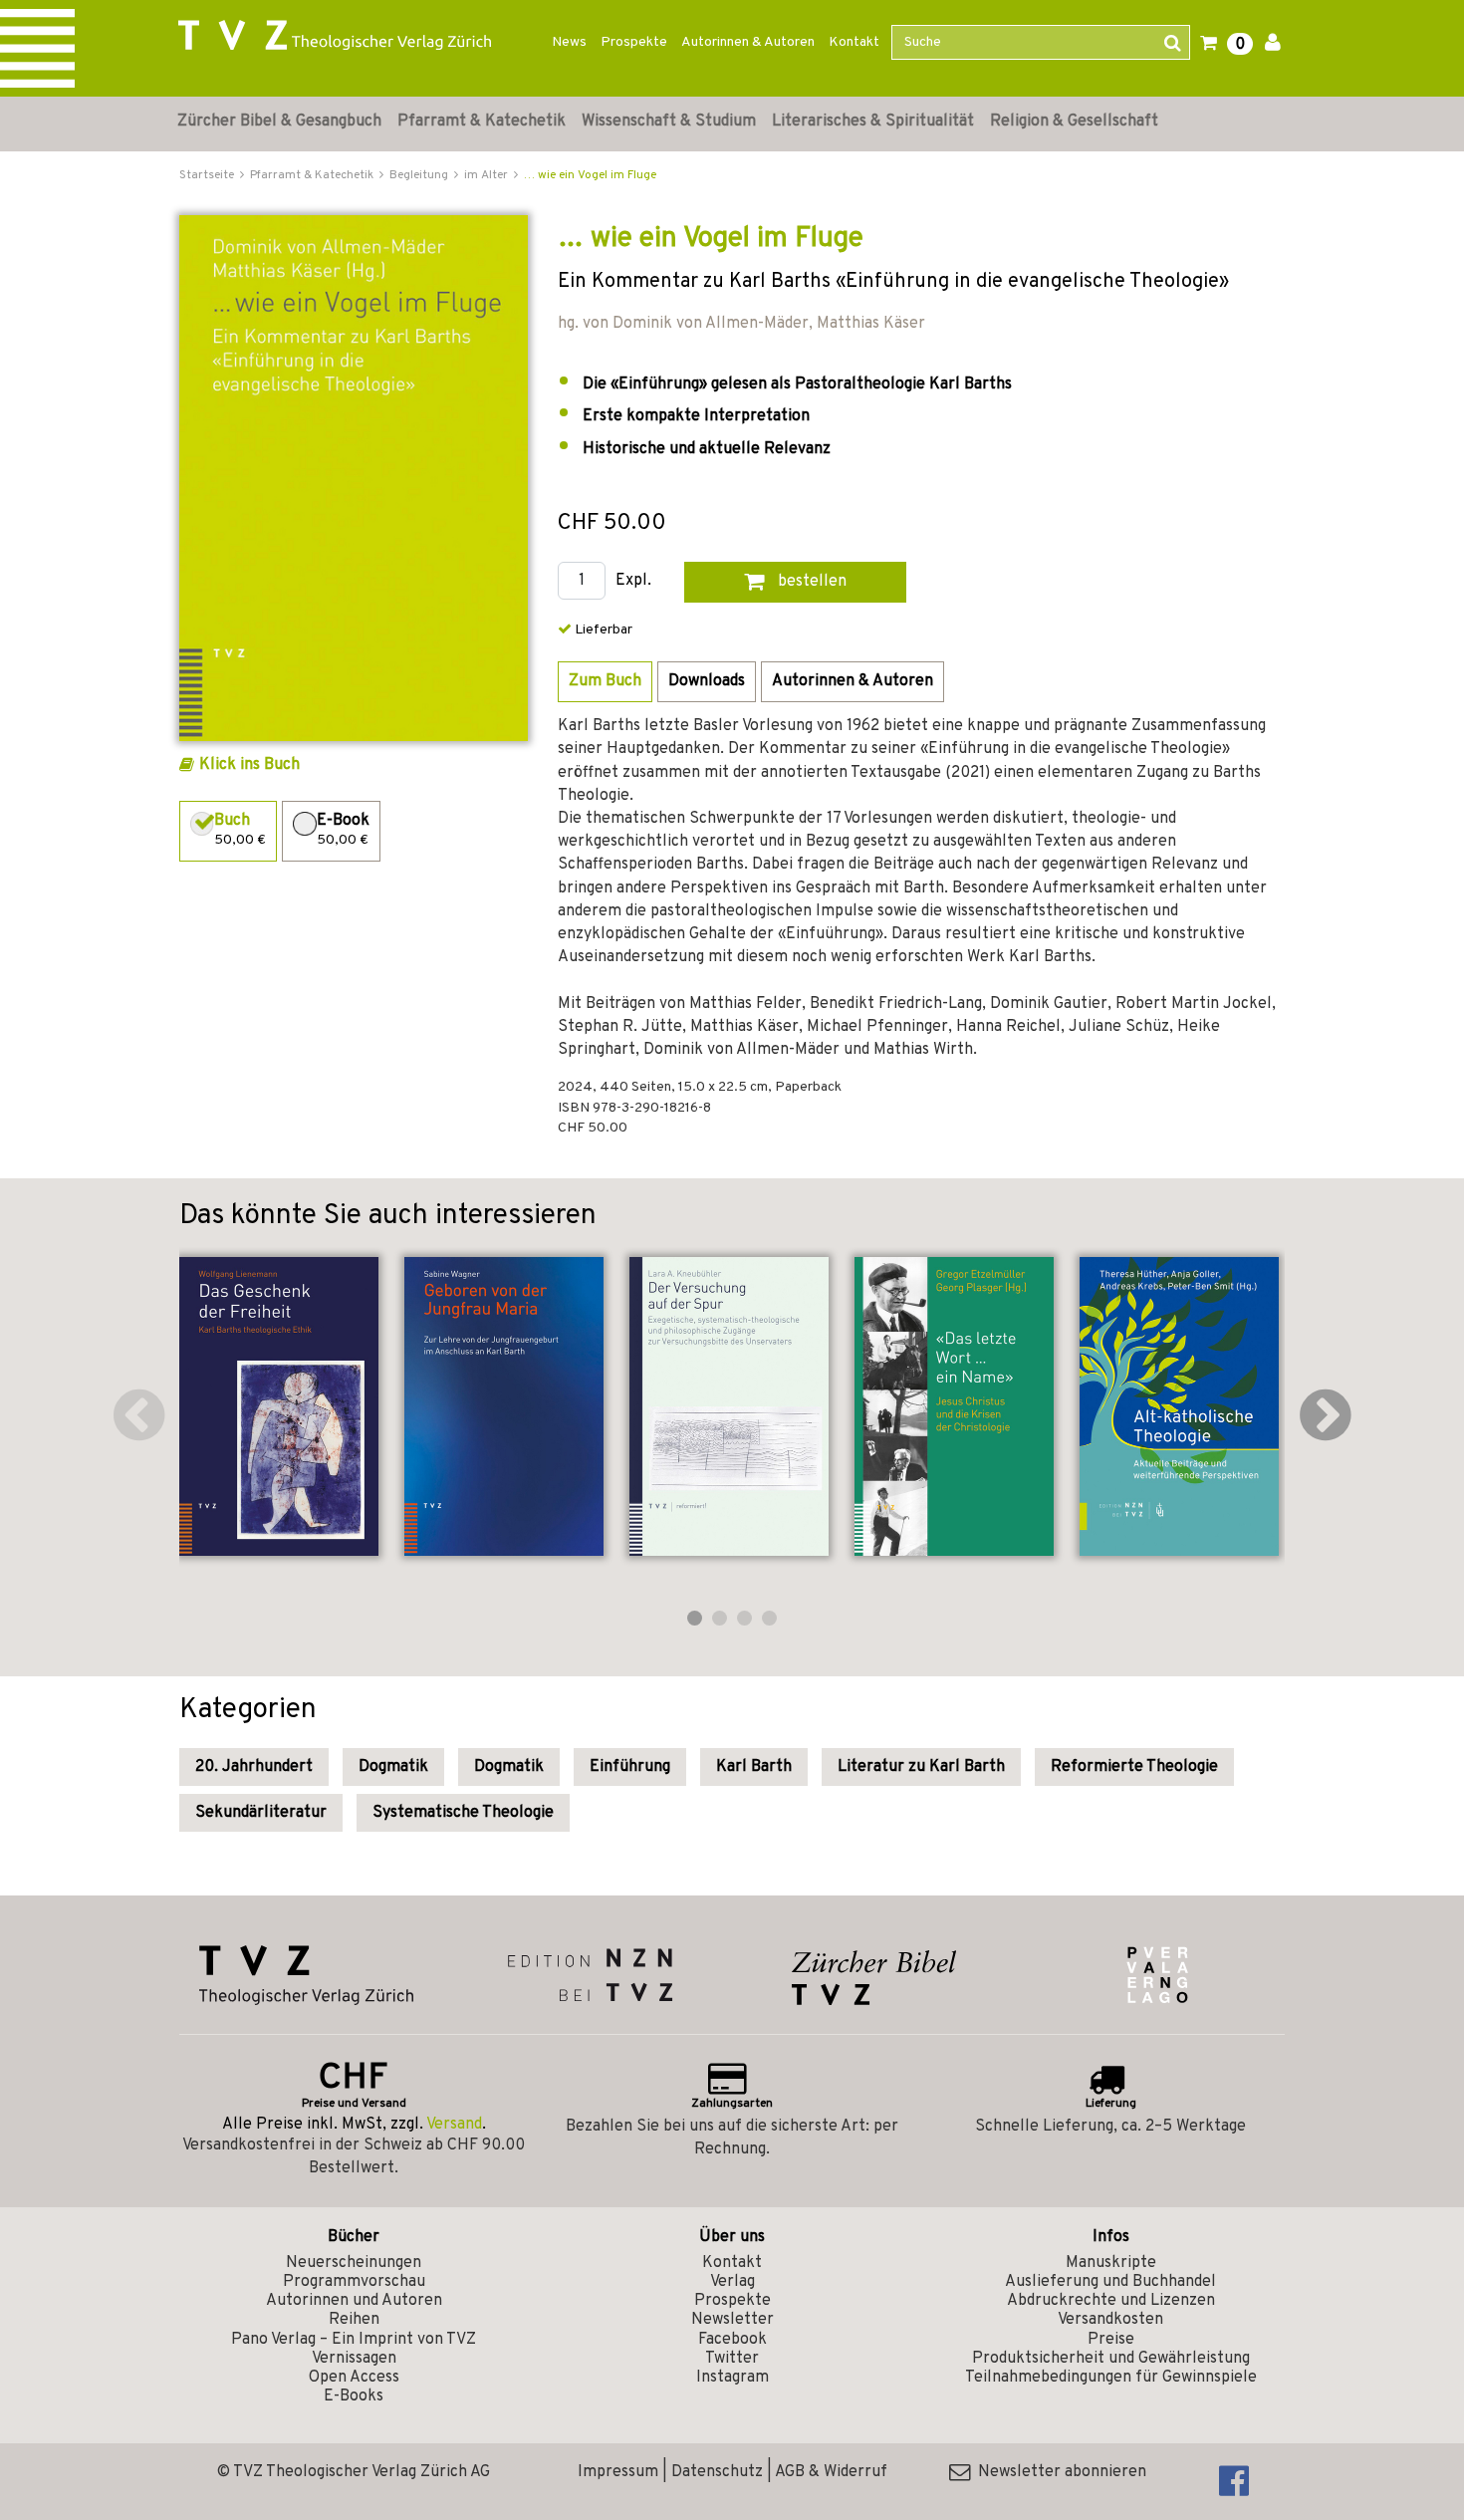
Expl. (633, 581)
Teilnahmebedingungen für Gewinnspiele (1111, 2378)
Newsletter (732, 2320)
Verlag (732, 2282)
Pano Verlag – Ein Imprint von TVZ (354, 2340)
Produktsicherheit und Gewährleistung (1111, 2359)
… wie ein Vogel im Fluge (590, 175)
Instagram (732, 2378)
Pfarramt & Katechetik (482, 122)
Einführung (630, 1767)
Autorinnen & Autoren (748, 42)
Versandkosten (1110, 2320)
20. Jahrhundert (254, 1767)
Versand (454, 2125)
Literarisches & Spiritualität (873, 122)
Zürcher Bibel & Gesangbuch (279, 122)
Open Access (354, 2378)
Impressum (618, 2472)
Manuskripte (1111, 2263)
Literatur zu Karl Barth (921, 1767)
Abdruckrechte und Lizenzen (1111, 2301)
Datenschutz (717, 2472)
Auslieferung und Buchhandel (1110, 2282)
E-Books (354, 2396)
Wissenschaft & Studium (669, 122)
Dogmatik (393, 1767)
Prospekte (634, 42)
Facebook (732, 2340)
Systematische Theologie (463, 1813)
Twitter (732, 2359)
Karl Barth (754, 1767)
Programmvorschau (354, 2282)
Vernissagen (354, 2359)
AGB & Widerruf (831, 2472)
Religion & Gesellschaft (1074, 122)
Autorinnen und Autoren (354, 2301)
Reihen (354, 2320)
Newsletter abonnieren (1058, 2472)
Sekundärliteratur (261, 1813)
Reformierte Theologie (1134, 1767)
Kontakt (854, 42)
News (569, 42)
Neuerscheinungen (354, 2263)
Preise (1111, 2340)
